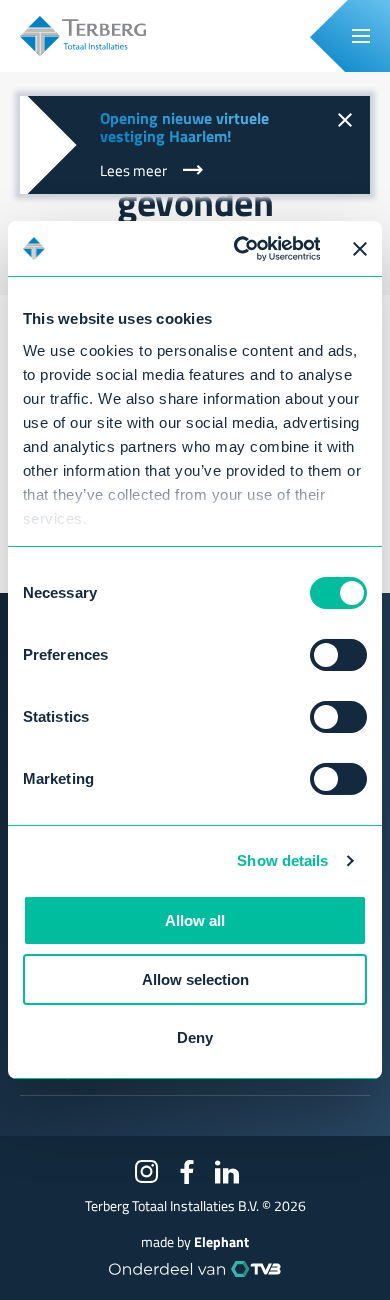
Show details (282, 860)
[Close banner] (360, 249)
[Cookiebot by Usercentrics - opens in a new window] (239, 248)
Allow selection (195, 979)
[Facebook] (187, 1172)
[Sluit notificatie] (344, 122)
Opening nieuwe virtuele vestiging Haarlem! (184, 127)
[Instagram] (147, 1172)
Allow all (195, 920)
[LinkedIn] (227, 1172)
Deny (195, 1037)
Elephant (221, 1242)
